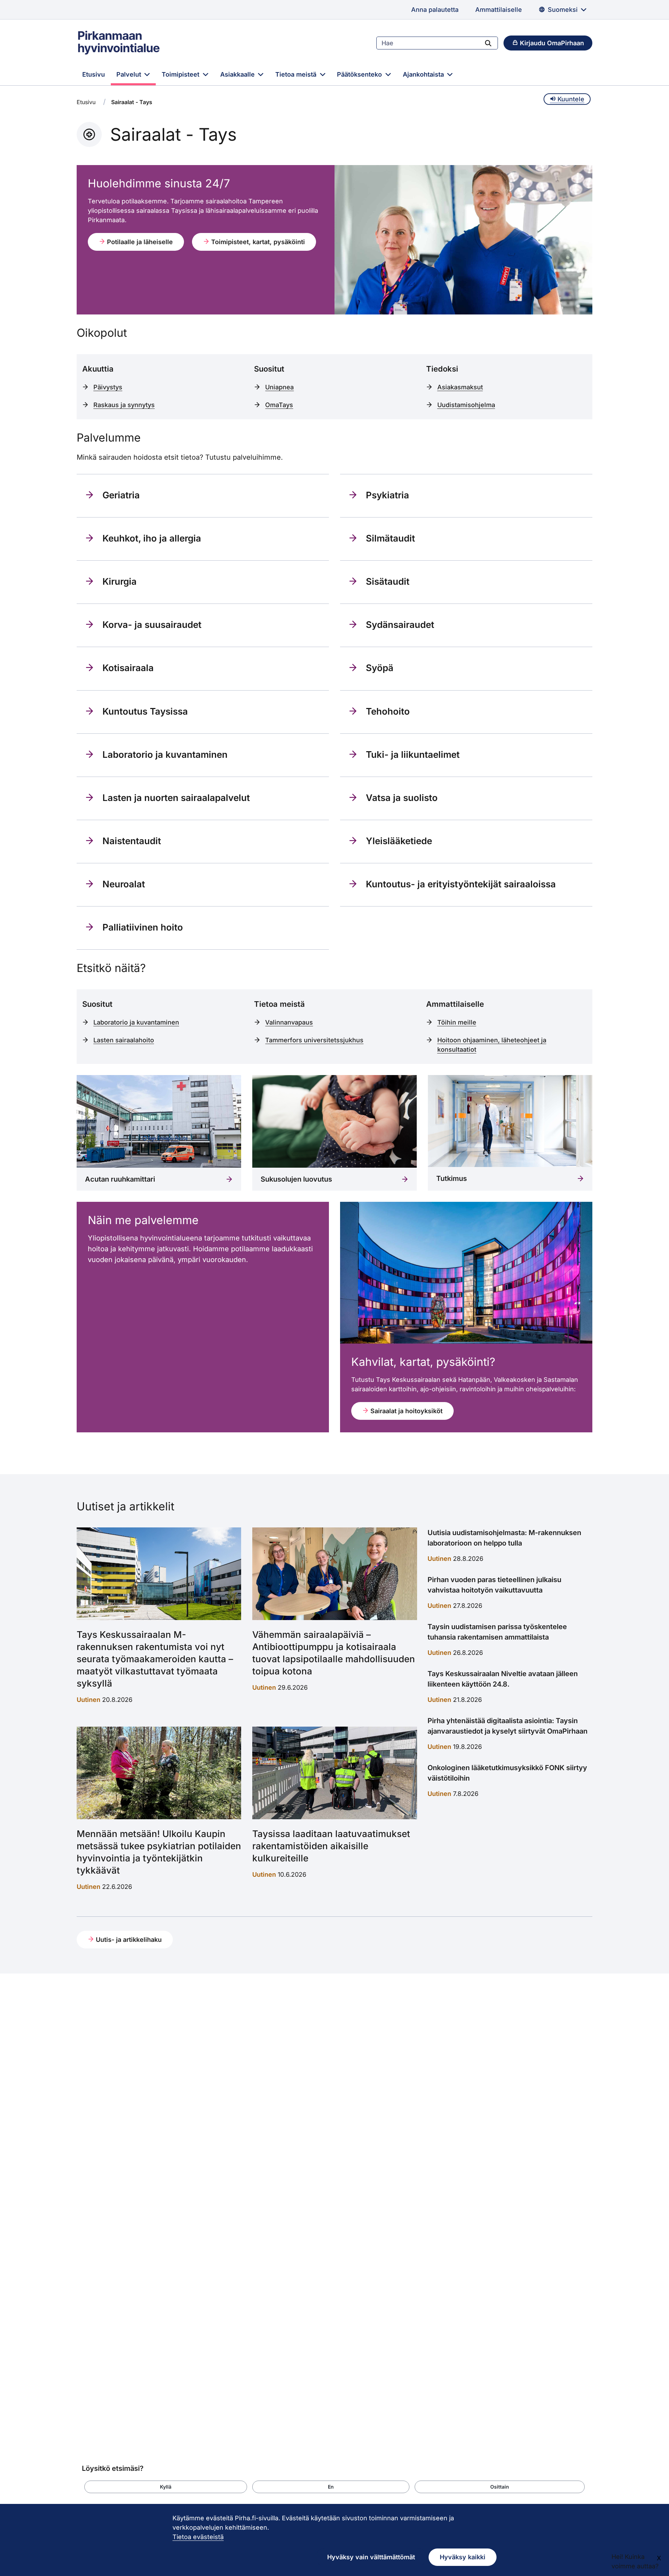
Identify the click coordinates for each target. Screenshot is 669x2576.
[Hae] (488, 43)
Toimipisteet (181, 74)
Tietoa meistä (297, 74)
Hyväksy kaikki (463, 2557)
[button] (166, 2487)
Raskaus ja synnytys (124, 405)
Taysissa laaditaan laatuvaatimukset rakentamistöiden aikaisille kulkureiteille (331, 1846)
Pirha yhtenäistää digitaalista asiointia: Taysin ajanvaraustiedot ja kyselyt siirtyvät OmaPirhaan (507, 1726)
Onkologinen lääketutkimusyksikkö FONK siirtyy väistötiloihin (507, 1773)
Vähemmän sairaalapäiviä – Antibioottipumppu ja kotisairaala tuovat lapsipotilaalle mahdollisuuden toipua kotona (334, 1653)
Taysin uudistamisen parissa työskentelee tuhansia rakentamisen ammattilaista (497, 1632)
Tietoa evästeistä (198, 2537)
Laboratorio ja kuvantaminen (136, 1022)
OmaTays (279, 405)
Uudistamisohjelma (466, 405)
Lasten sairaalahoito (124, 1040)
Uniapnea (279, 387)
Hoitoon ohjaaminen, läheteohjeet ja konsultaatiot (492, 1045)
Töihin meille (457, 1022)
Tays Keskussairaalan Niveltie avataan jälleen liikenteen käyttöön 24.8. (503, 1679)
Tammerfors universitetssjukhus (314, 1040)
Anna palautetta (435, 10)
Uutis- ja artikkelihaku (128, 1940)
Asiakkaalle (238, 74)
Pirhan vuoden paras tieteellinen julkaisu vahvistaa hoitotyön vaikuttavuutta (494, 1585)
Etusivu (94, 74)
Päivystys (108, 387)
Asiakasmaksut (460, 387)
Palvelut (130, 74)
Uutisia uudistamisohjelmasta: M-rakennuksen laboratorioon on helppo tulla (504, 1538)
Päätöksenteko (360, 74)
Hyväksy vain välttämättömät (371, 2557)
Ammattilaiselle (499, 10)
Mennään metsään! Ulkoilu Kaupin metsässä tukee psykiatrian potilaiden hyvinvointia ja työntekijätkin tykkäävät (159, 1852)
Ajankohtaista (424, 74)
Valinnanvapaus (289, 1022)
